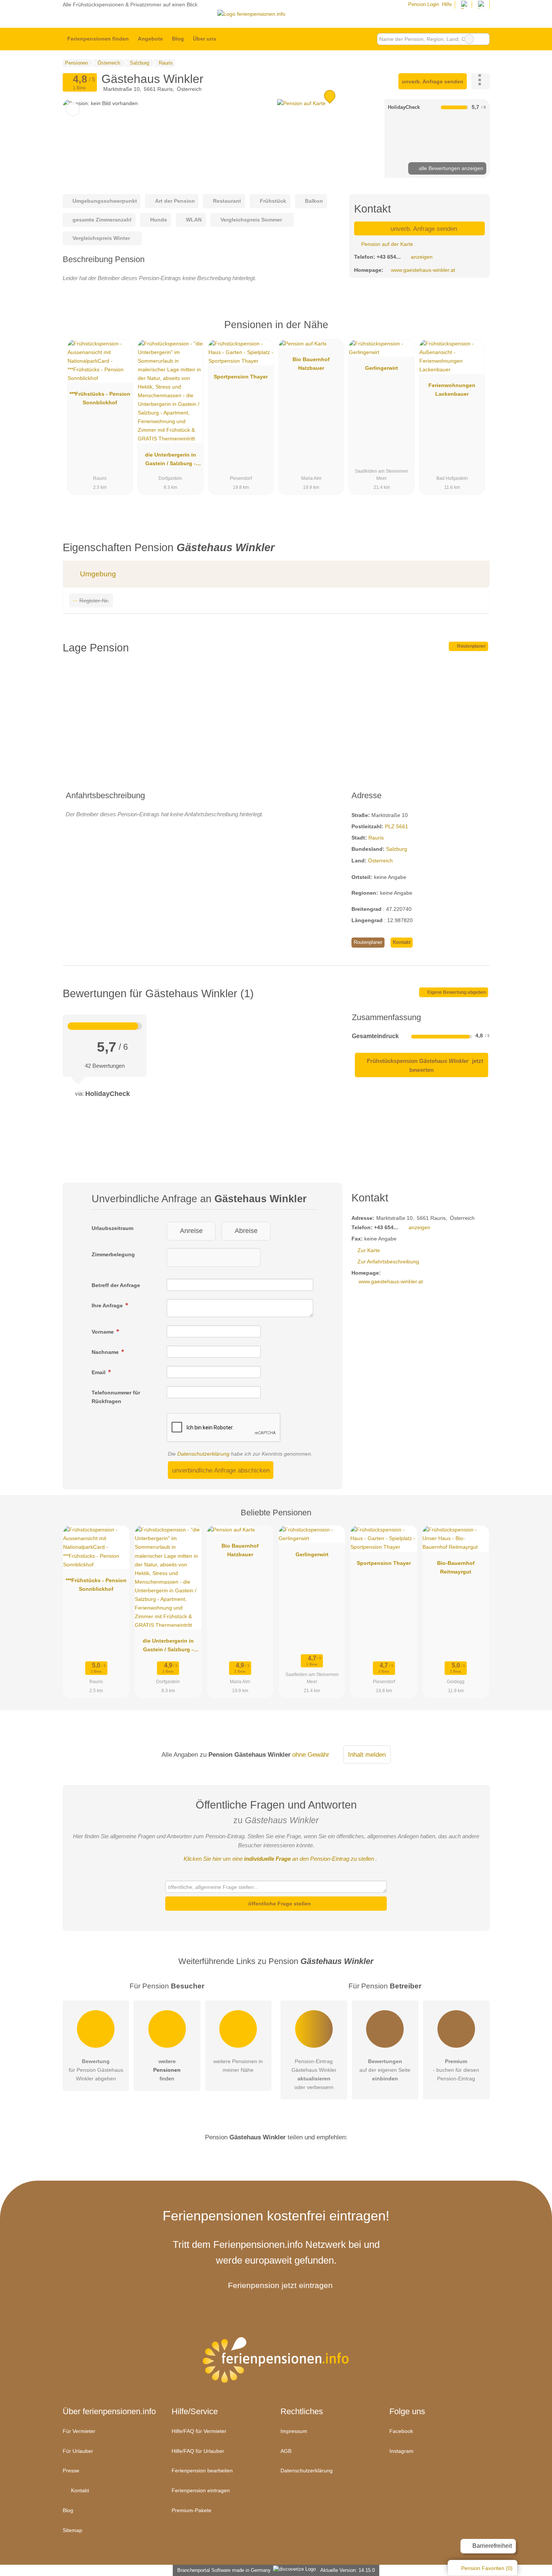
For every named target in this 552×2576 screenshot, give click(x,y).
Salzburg (397, 849)
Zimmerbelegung (113, 1254)
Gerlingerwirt (382, 368)
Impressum (294, 2431)
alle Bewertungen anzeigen (450, 168)
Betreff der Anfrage (116, 1285)
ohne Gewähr (311, 1755)
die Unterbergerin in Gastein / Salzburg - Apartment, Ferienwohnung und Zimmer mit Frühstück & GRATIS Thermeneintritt (170, 461)
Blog (178, 39)
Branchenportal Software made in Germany (222, 2570)
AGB (286, 2451)
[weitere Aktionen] (480, 81)
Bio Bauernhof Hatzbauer (311, 364)
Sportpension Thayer (241, 377)
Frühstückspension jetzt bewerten (424, 1065)
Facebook (401, 2431)
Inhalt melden (367, 1755)
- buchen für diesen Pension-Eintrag (456, 2070)
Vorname (103, 1332)
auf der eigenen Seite (385, 2070)
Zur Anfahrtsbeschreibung (388, 1262)
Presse (71, 2470)
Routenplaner (471, 646)
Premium (474, 331)
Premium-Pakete (192, 2510)
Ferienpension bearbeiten (202, 2470)
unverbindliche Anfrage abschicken (221, 1470)
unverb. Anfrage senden (433, 81)
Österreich (380, 861)
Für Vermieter (79, 2431)
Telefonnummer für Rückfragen (116, 1397)
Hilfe (447, 4)
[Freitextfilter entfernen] (469, 39)
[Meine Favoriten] (232, 39)
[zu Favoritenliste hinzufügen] (73, 109)
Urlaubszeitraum (112, 1228)
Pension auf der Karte (386, 244)
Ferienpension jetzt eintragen (280, 2285)
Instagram (401, 2451)
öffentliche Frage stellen (279, 1904)
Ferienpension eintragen (201, 2490)
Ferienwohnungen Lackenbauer (452, 390)
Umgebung (97, 574)
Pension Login (423, 4)
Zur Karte (369, 1250)
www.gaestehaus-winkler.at (423, 270)
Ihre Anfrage (108, 1305)
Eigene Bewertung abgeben (456, 992)
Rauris (376, 838)
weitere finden (167, 2070)
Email (99, 1372)
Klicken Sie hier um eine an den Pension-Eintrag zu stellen (279, 1859)
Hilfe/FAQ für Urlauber (198, 2451)
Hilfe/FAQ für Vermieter (199, 2431)
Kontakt (402, 942)
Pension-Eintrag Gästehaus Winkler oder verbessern (314, 2074)
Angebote (150, 39)
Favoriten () (487, 2568)
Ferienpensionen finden (98, 39)
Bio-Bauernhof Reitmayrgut (456, 1567)
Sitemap (72, 2530)
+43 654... (389, 257)
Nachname (106, 1352)
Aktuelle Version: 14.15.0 (348, 2570)
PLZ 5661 (397, 826)
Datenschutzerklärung (203, 1454)
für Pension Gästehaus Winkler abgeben (96, 2070)
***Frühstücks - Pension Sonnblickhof (100, 398)
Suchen (484, 39)
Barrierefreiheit (491, 2546)
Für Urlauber (78, 2451)
